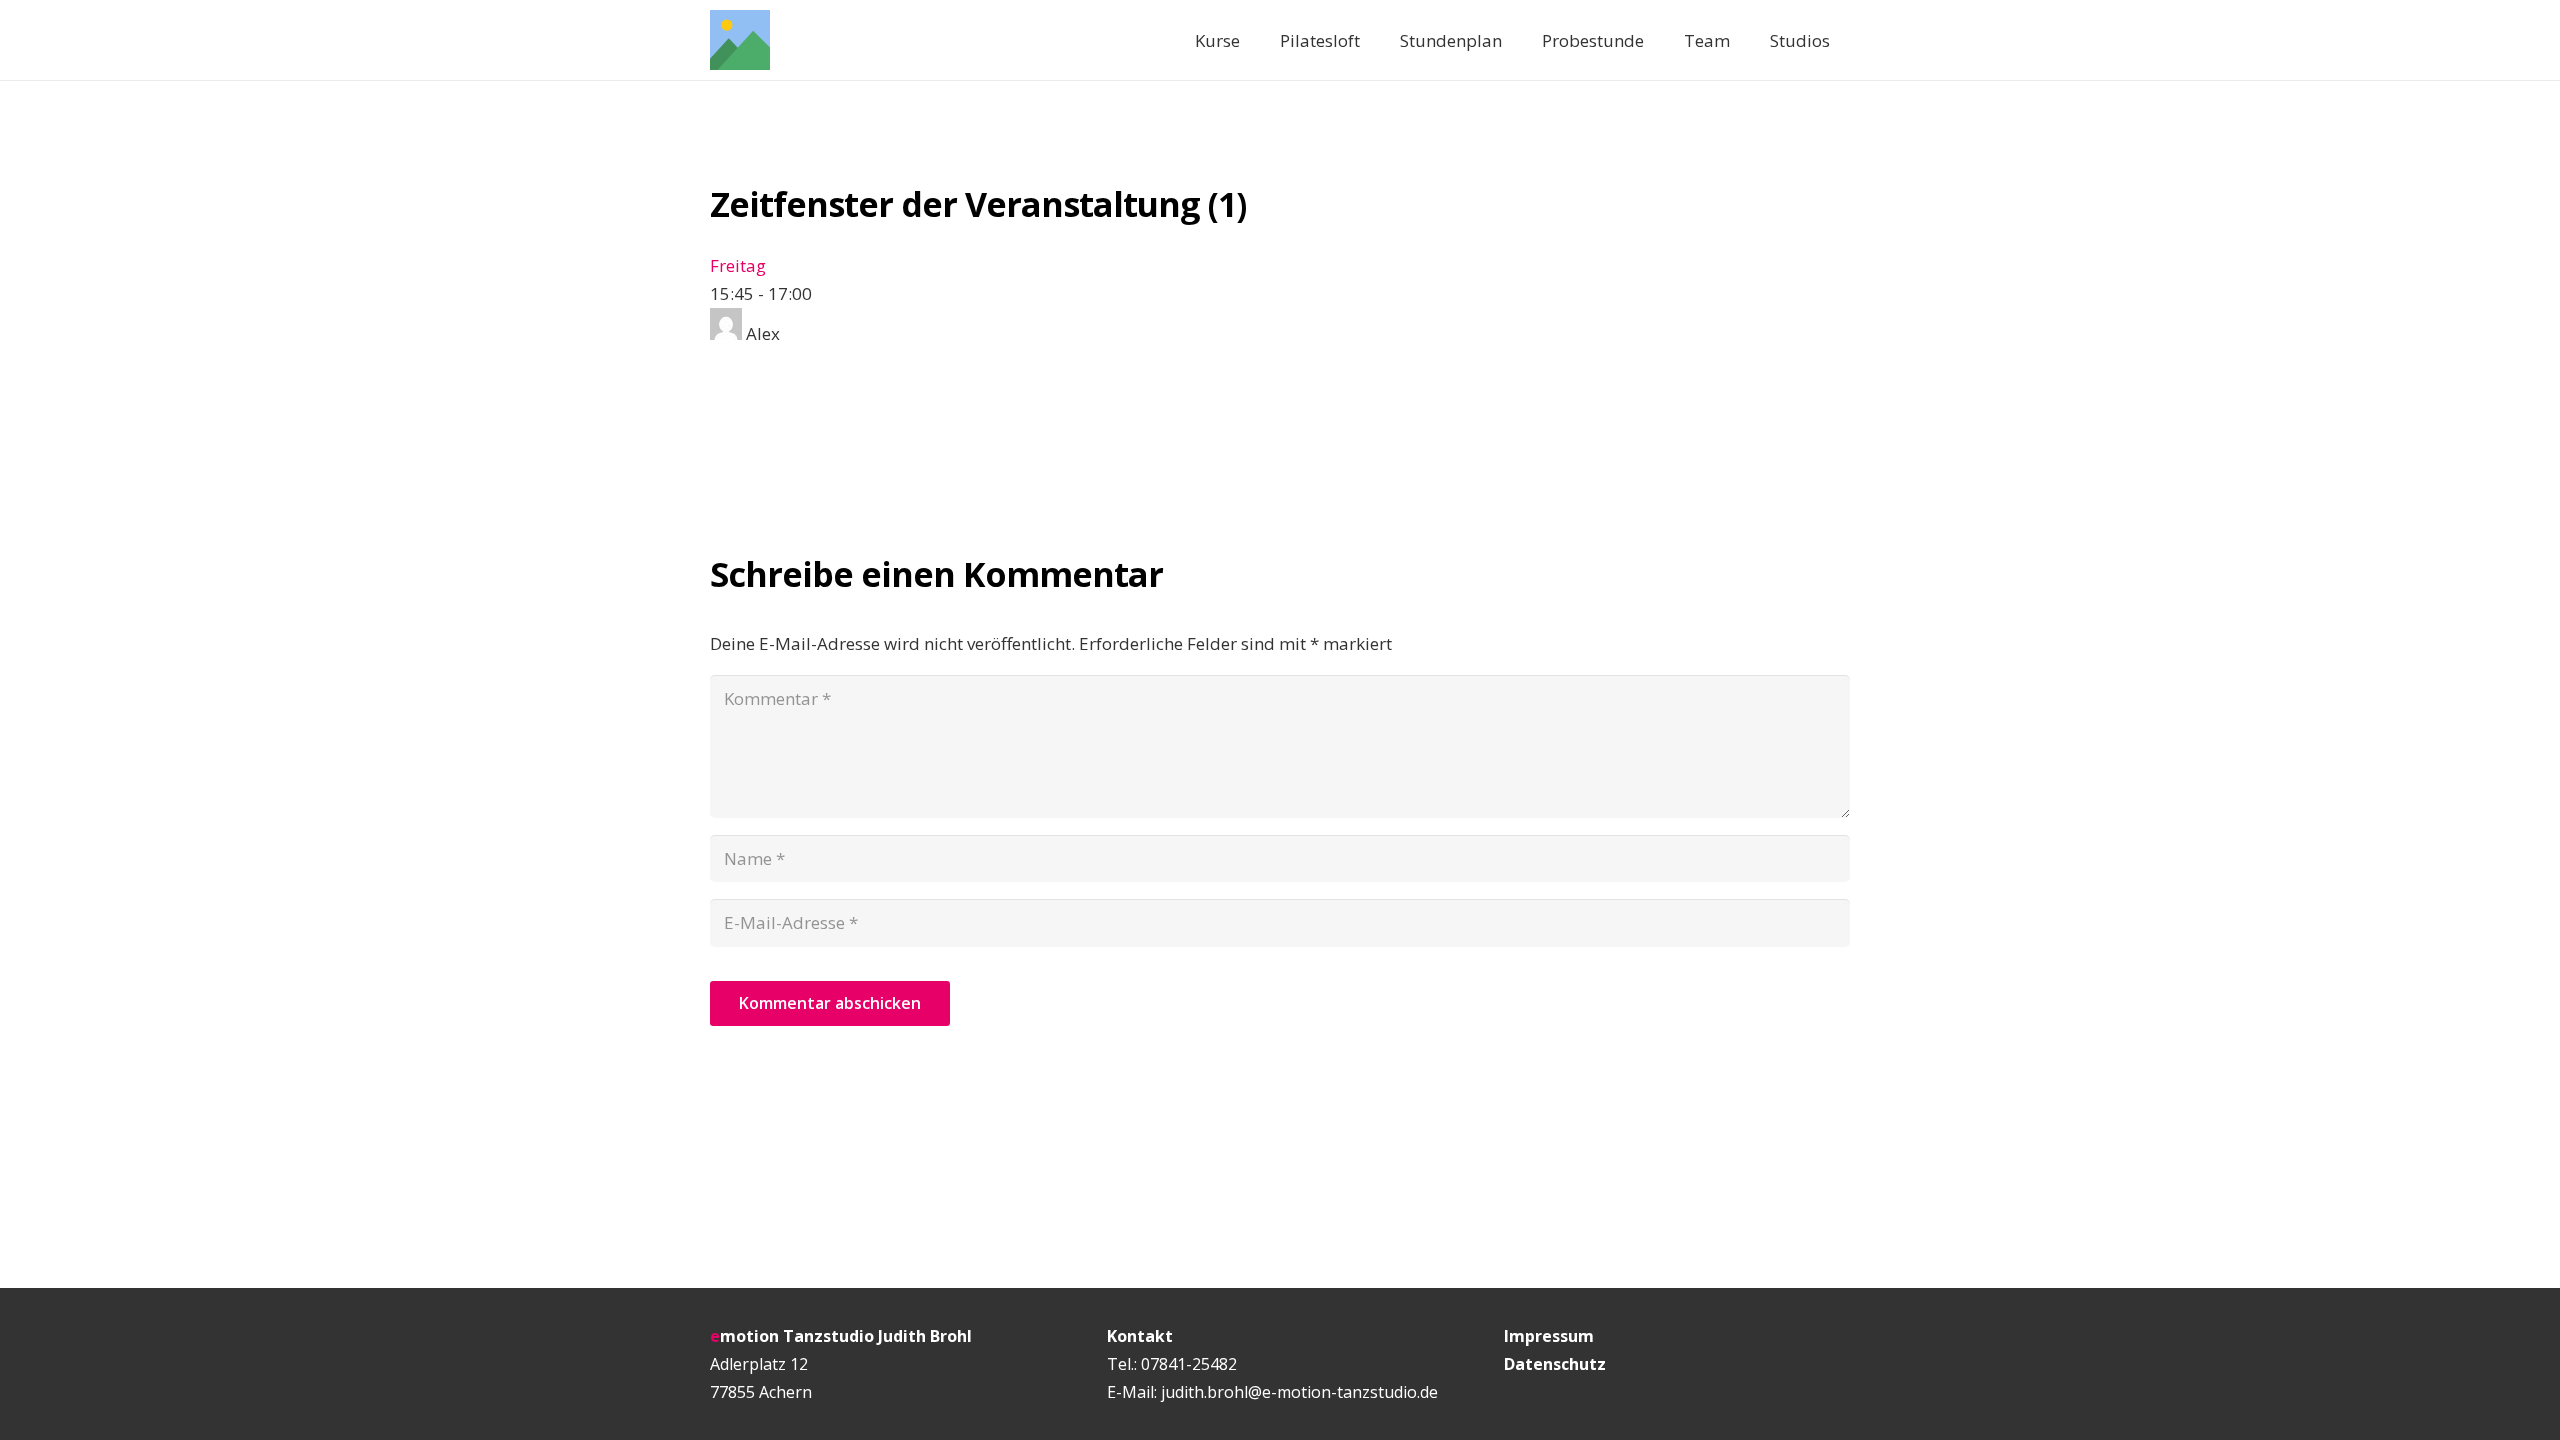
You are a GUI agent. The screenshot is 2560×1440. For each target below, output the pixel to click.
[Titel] (740, 40)
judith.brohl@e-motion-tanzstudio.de (1299, 1392)
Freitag (738, 265)
